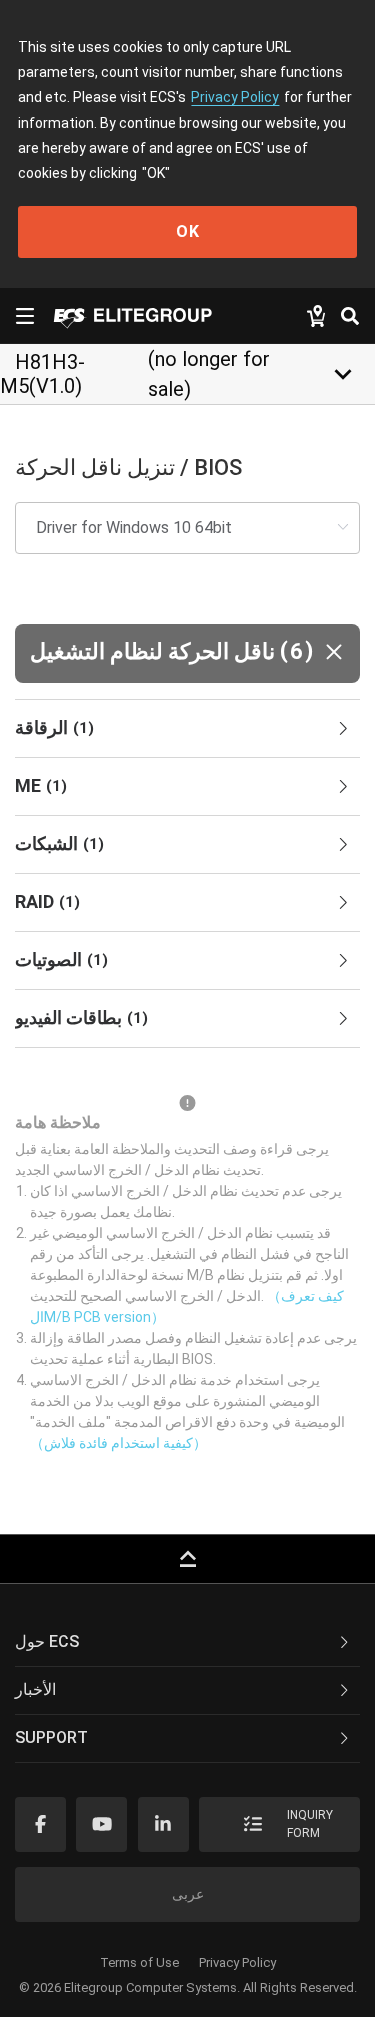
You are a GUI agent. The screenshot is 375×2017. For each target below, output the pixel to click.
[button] (187, 653)
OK (188, 231)
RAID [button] (47, 901)
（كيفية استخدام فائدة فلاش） (118, 1443)
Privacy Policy (235, 97)
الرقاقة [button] (54, 727)
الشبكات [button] (59, 843)
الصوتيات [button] (61, 959)
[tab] (187, 729)
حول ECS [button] (47, 1641)
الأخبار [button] (35, 1689)
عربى (188, 1894)
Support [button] (51, 1737)
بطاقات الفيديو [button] (81, 1017)
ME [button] (41, 785)
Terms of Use (139, 1962)
